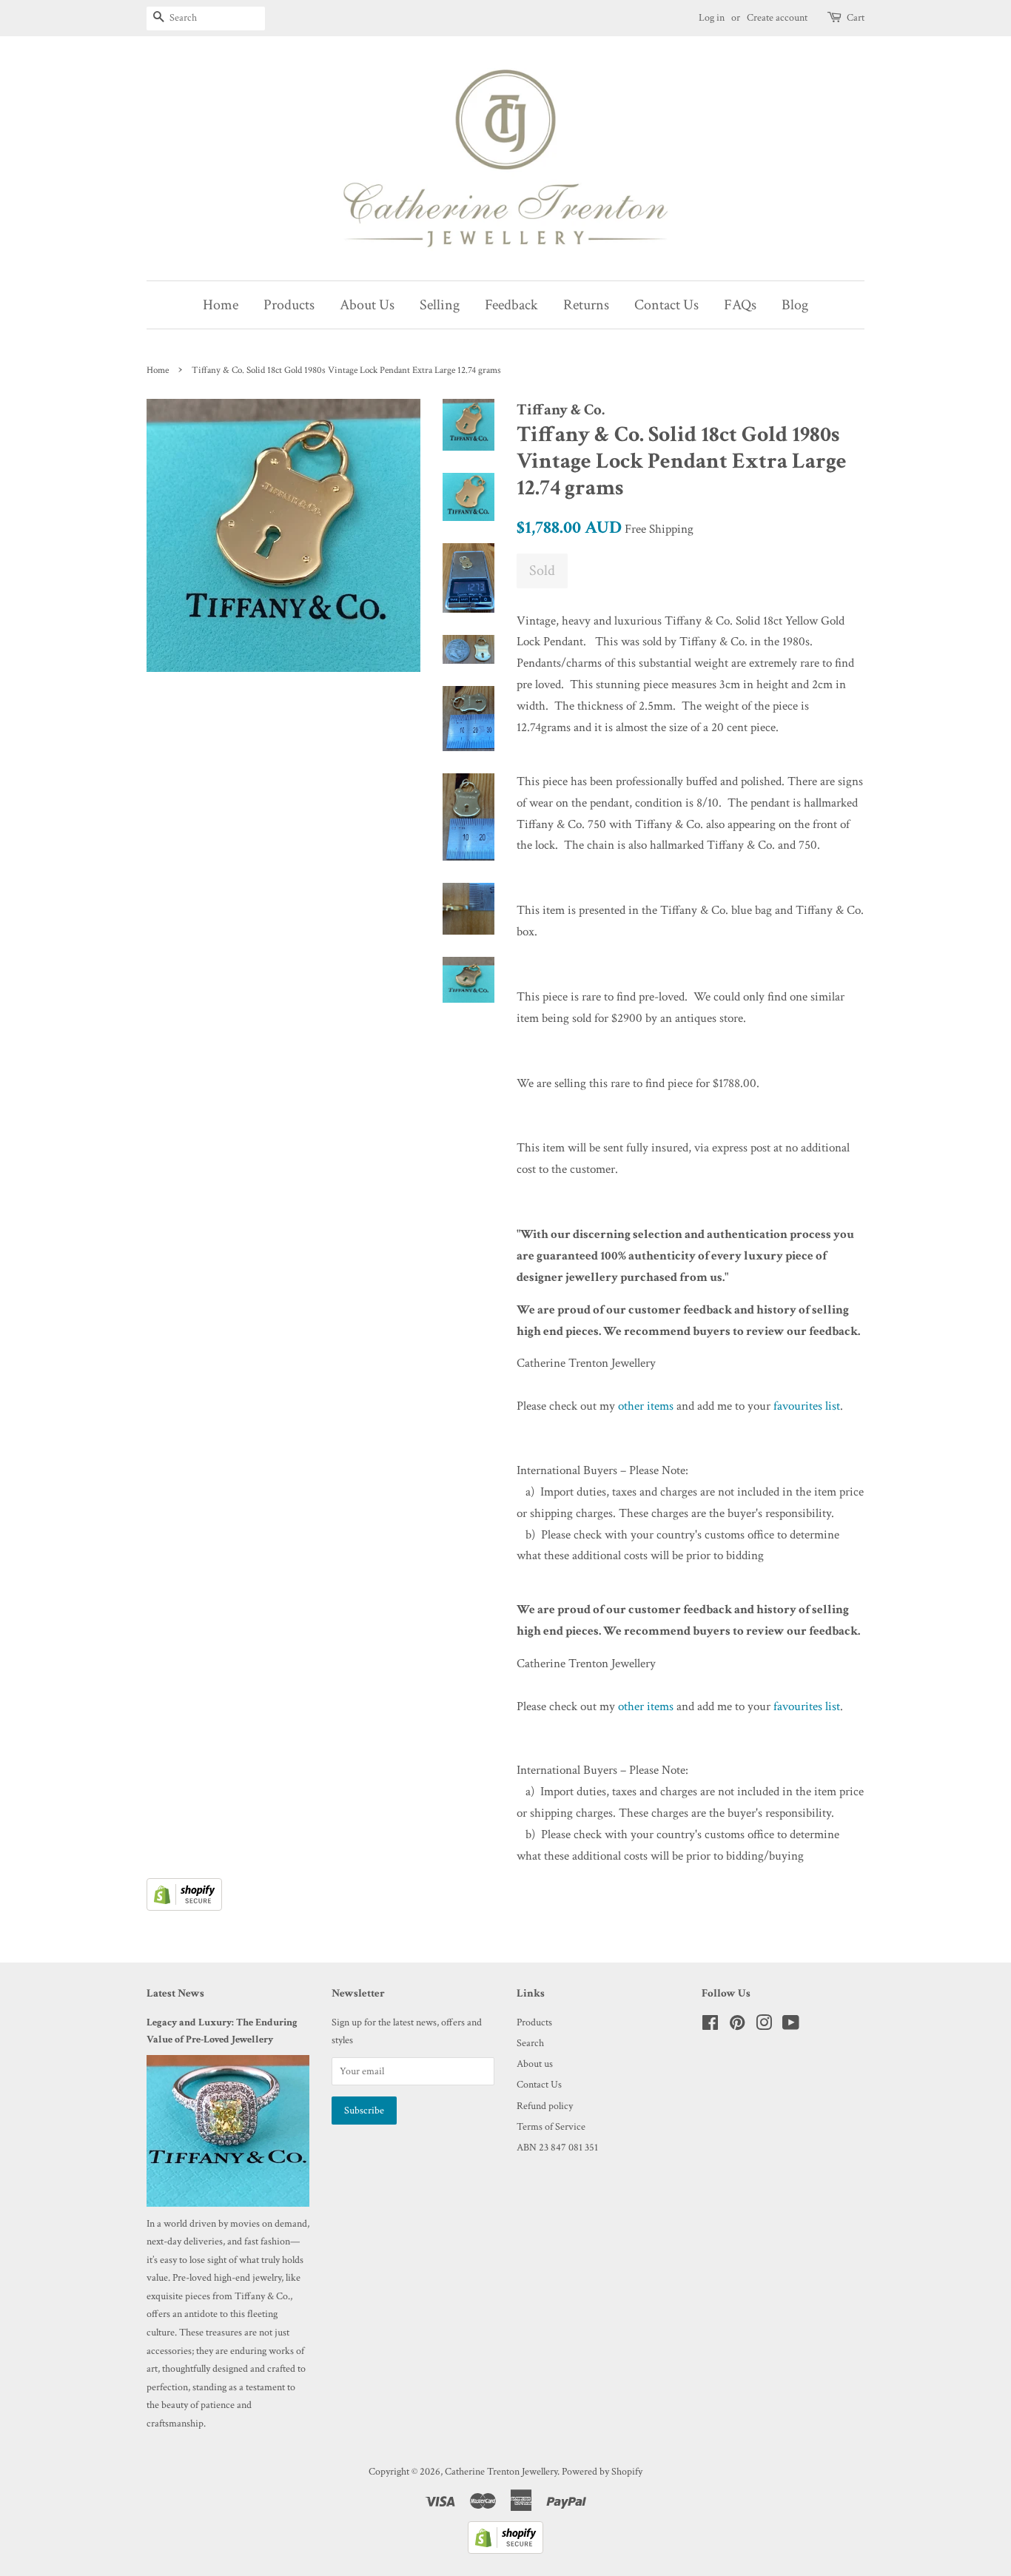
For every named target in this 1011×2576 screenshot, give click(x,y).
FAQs (740, 305)
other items (646, 1406)
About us (535, 2064)
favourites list (807, 1406)
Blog (795, 305)
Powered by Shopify (602, 2471)
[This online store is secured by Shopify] (184, 1907)
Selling (440, 305)
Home (221, 305)
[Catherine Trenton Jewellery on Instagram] (764, 2026)
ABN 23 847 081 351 (557, 2147)
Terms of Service (551, 2126)
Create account (777, 18)
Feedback (511, 305)
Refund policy (545, 2106)
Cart (856, 18)
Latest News (175, 1993)
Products (289, 305)
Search (530, 2043)
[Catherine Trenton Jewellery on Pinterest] (737, 2026)
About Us (367, 305)
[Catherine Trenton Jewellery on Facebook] (710, 2026)
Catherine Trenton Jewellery (501, 2471)
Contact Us (666, 305)
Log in (712, 18)
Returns (586, 305)
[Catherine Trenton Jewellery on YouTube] (791, 2026)
